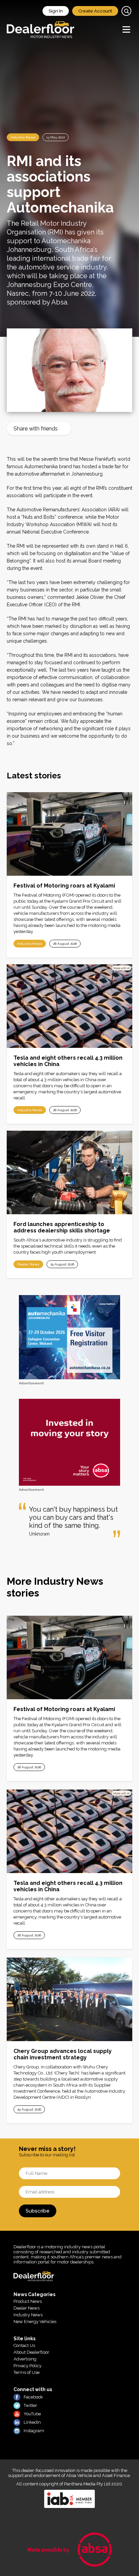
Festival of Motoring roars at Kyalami (64, 886)
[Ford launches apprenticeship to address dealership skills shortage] (69, 1172)
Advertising (25, 2359)
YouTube (32, 2414)
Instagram (34, 2431)
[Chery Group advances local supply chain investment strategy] (69, 1999)
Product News (28, 2301)
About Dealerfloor (31, 2352)
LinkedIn (32, 2422)
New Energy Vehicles (35, 2322)
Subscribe (38, 2211)
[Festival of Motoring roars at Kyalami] (69, 834)
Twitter (30, 2405)
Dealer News (28, 1264)
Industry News (23, 137)
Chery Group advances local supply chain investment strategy (63, 2054)
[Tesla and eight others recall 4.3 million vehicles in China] (69, 1006)
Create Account (95, 11)
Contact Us (24, 2345)
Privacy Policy (27, 2366)
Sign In (56, 11)
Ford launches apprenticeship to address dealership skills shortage (62, 1227)
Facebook (33, 2397)
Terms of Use (26, 2372)
